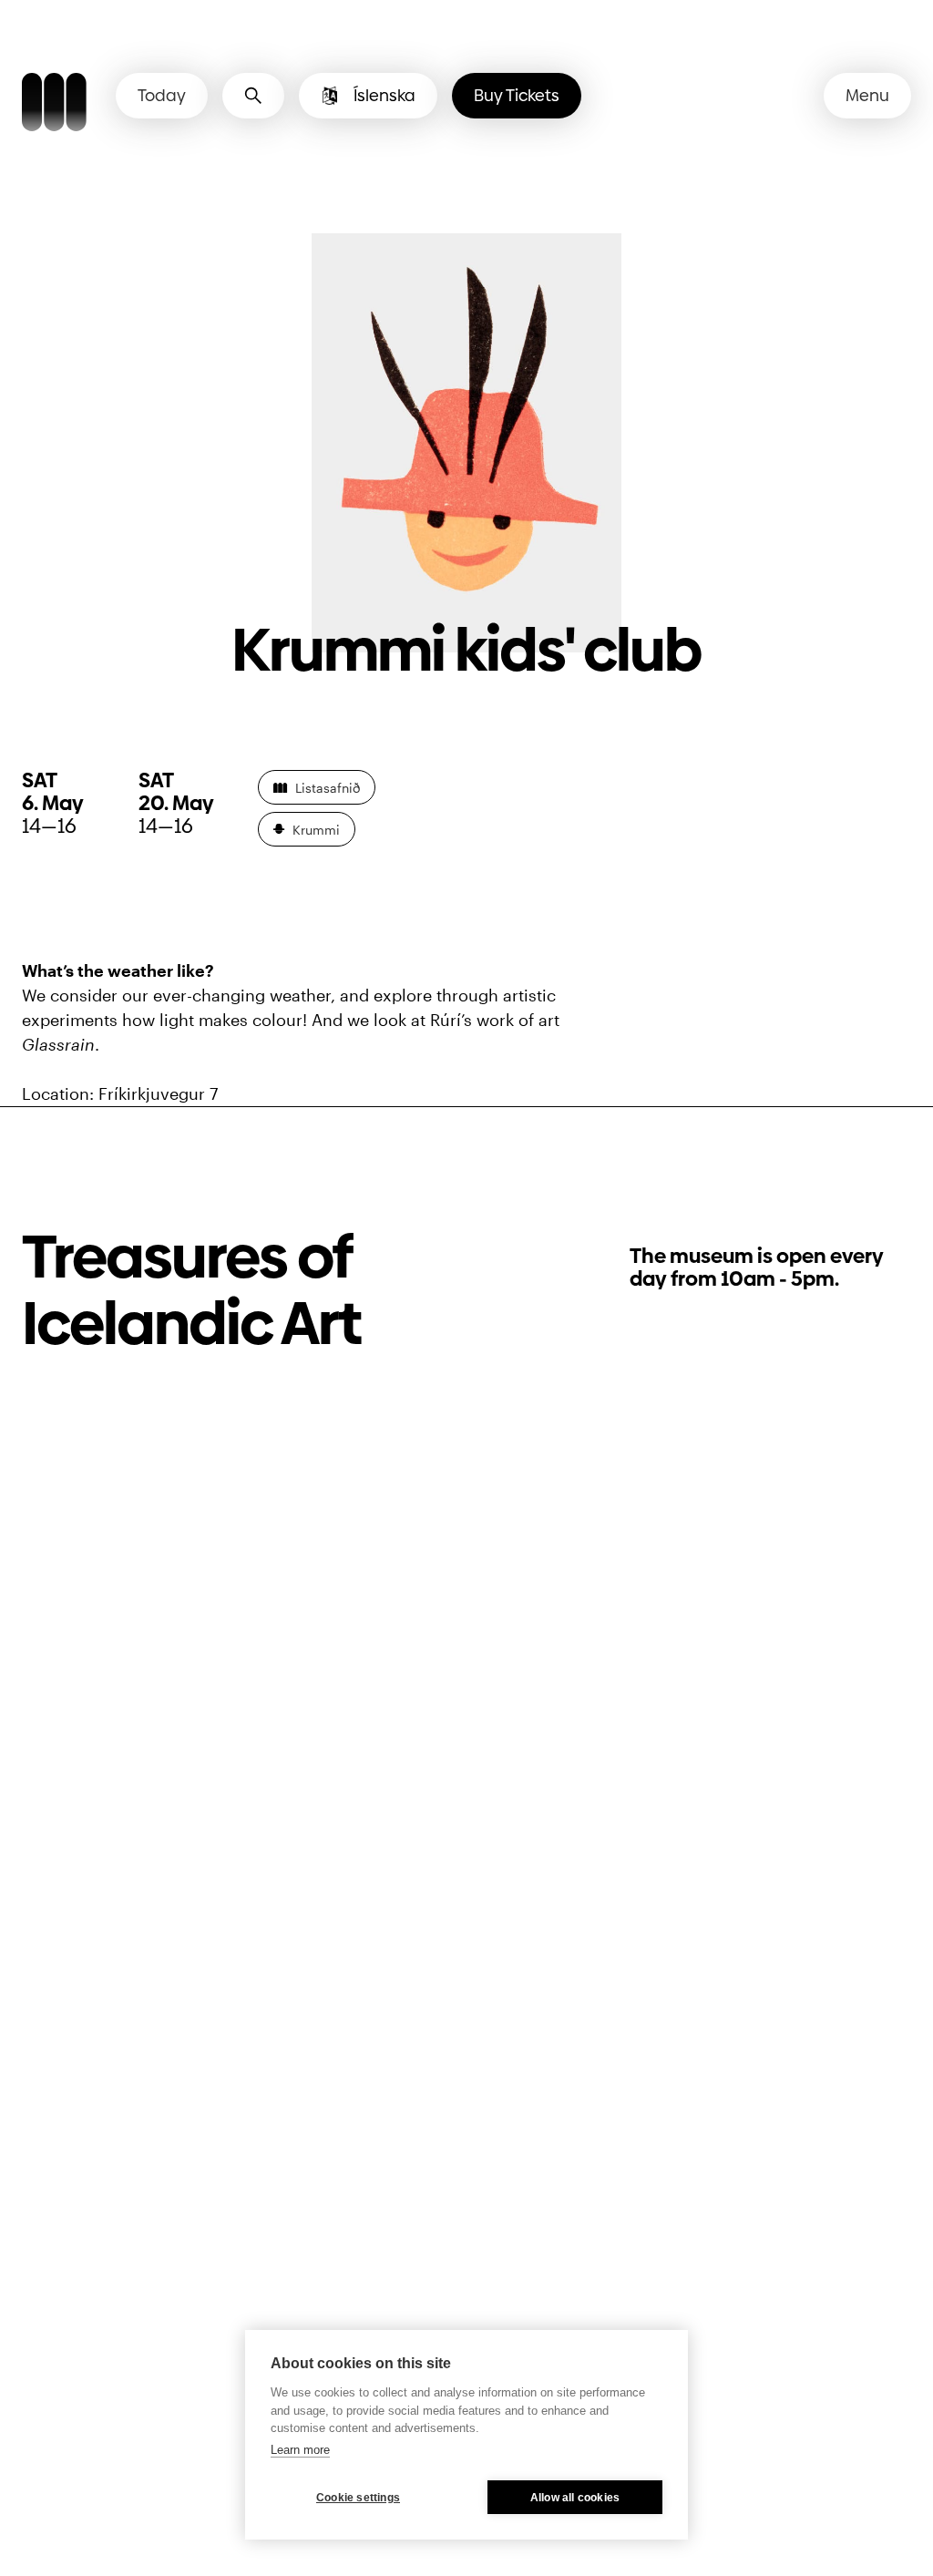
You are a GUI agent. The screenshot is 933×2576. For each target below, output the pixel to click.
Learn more (300, 2450)
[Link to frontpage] (54, 105)
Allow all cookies (575, 2498)
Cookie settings (358, 2498)
